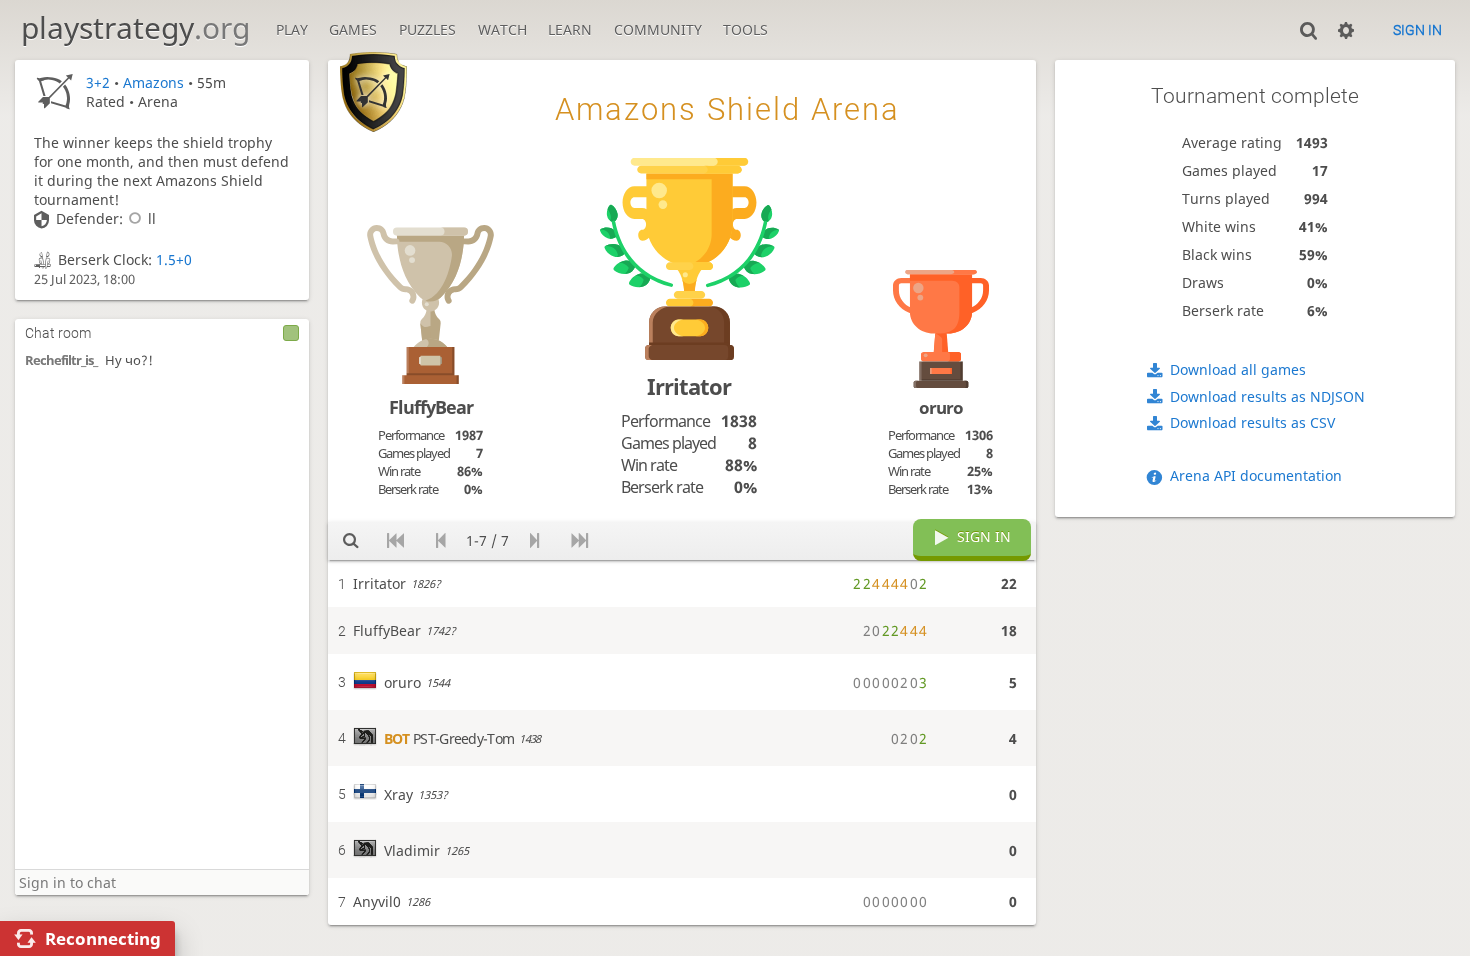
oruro (941, 407)
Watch (502, 29)
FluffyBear (431, 407)
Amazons (153, 82)
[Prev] (440, 541)
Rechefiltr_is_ (61, 360)
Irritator (689, 386)
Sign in (1417, 30)
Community (658, 29)
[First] (395, 541)
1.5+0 (174, 259)
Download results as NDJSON (1267, 396)
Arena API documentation (1256, 475)
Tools (745, 29)
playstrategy (135, 27)
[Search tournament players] (350, 541)
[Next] (534, 541)
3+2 (98, 82)
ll (152, 218)
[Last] (579, 541)
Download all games (1238, 369)
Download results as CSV (1252, 422)
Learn (570, 29)
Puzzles (427, 29)
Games (353, 29)
